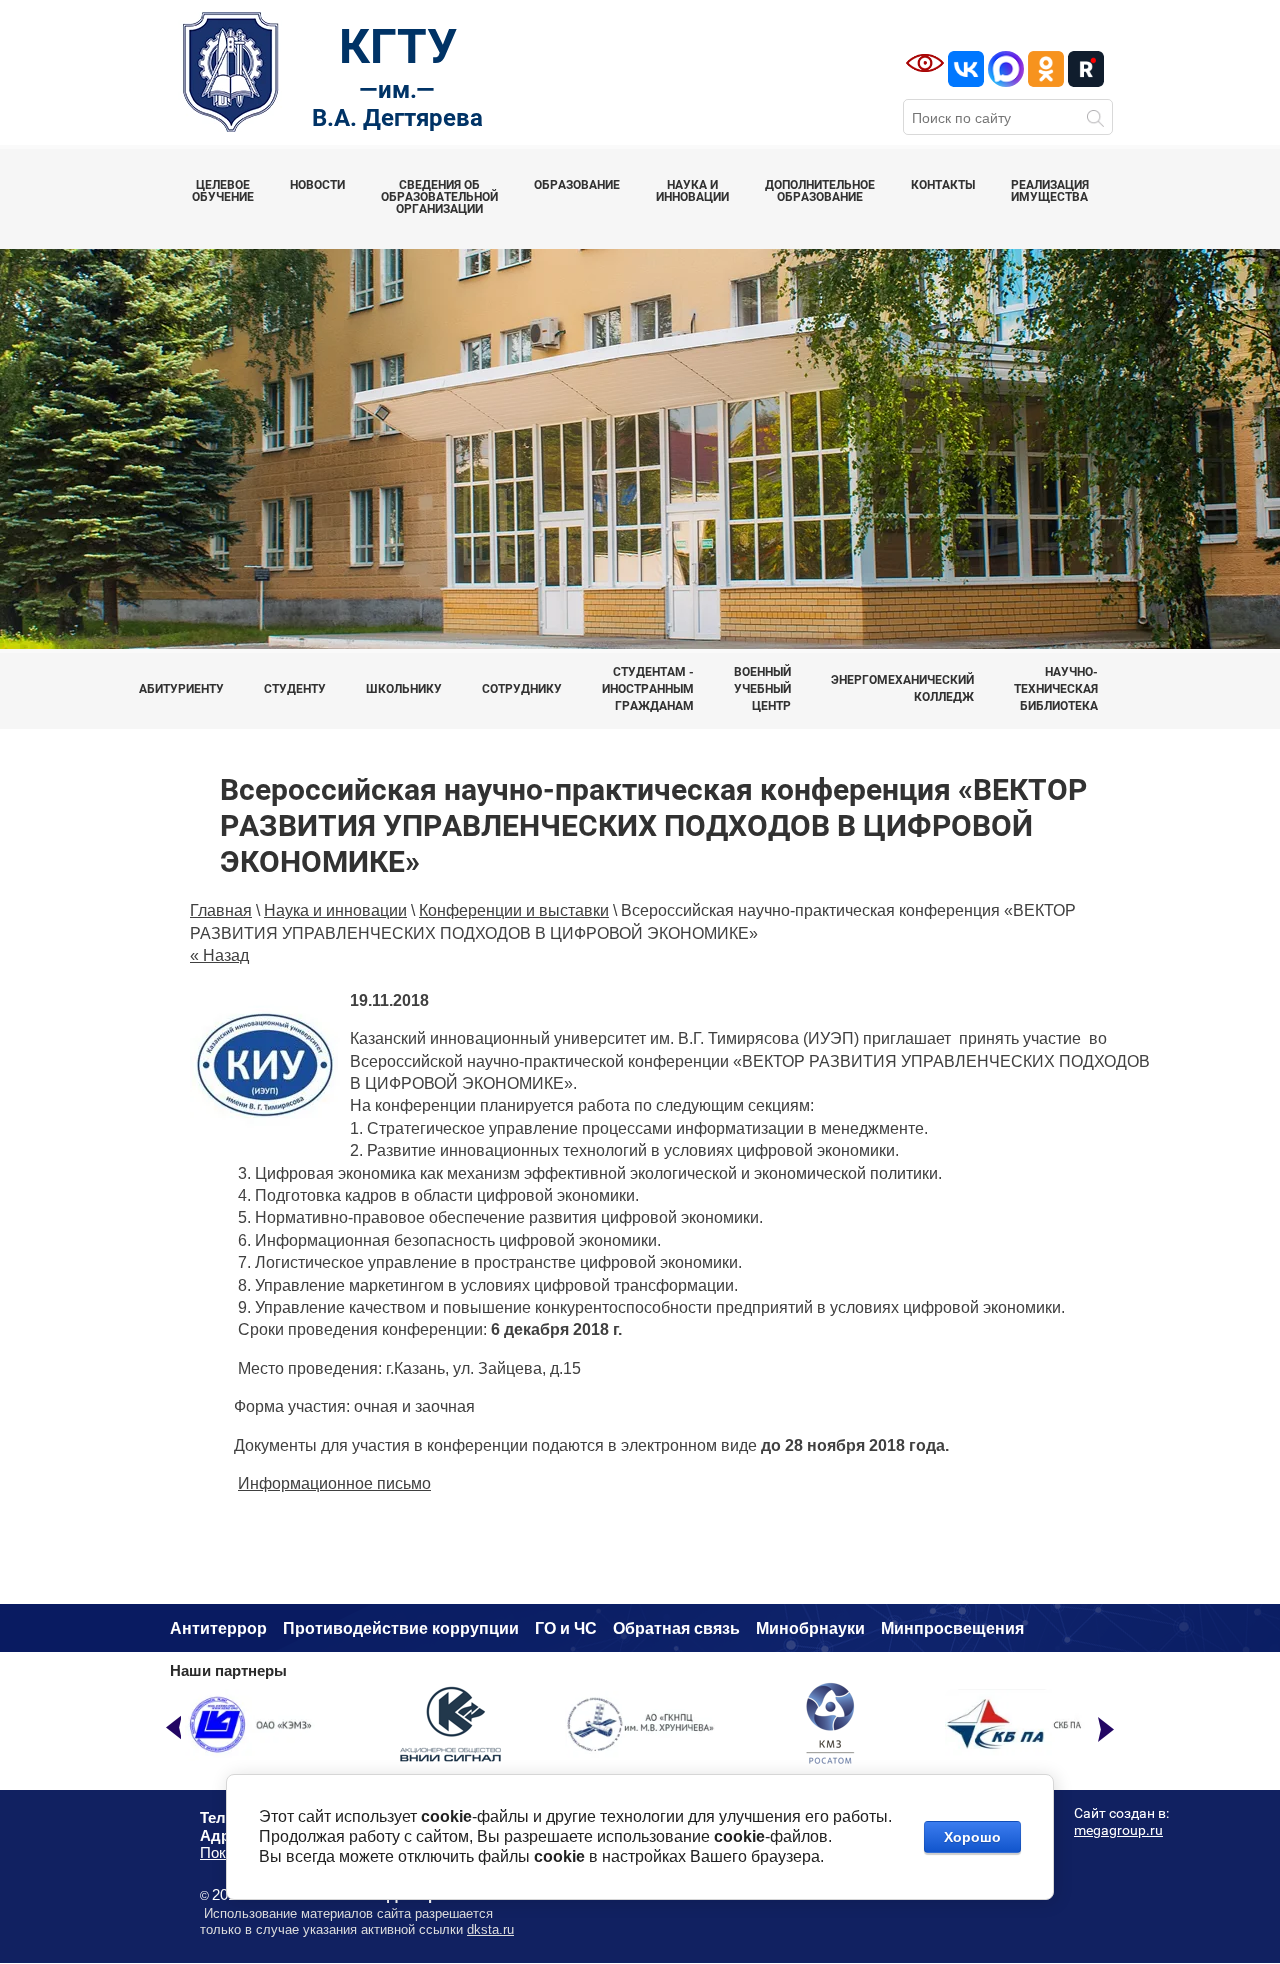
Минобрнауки (810, 1628)
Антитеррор (218, 1628)
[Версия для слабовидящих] (925, 63)
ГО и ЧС (566, 1628)
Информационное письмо (334, 1483)
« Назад (219, 955)
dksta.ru (490, 1929)
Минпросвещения (952, 1628)
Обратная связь (676, 1628)
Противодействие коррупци (396, 1628)
